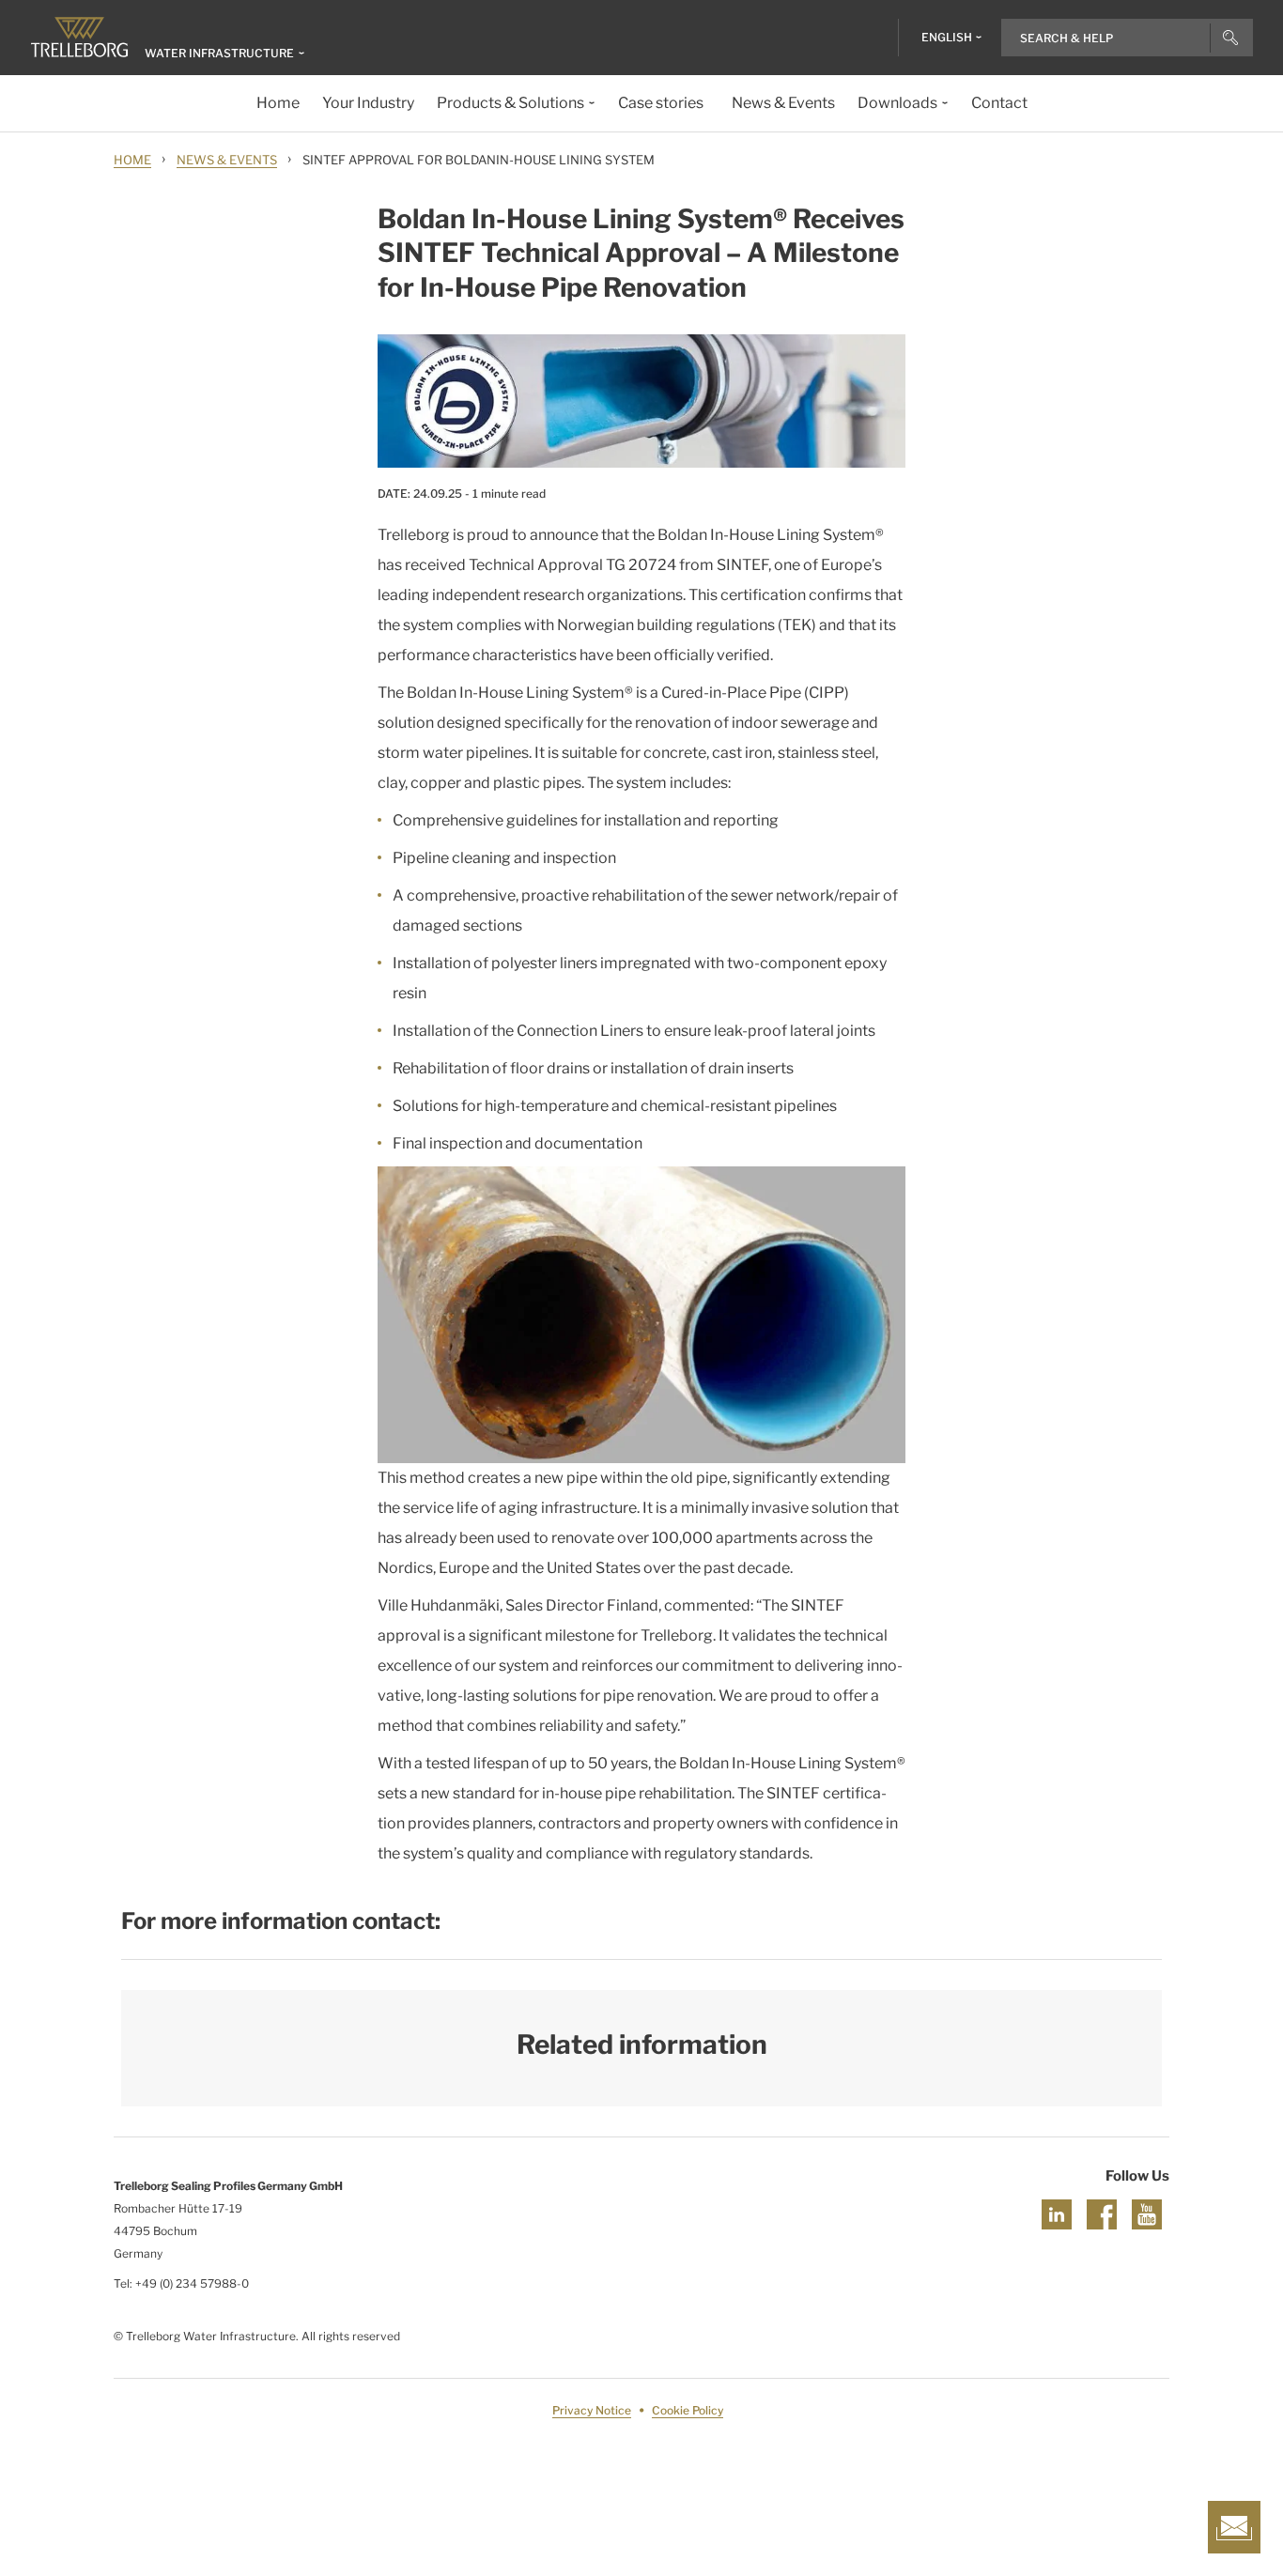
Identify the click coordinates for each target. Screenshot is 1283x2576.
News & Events (227, 160)
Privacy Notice (592, 2410)
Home (132, 160)
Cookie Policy (688, 2410)
